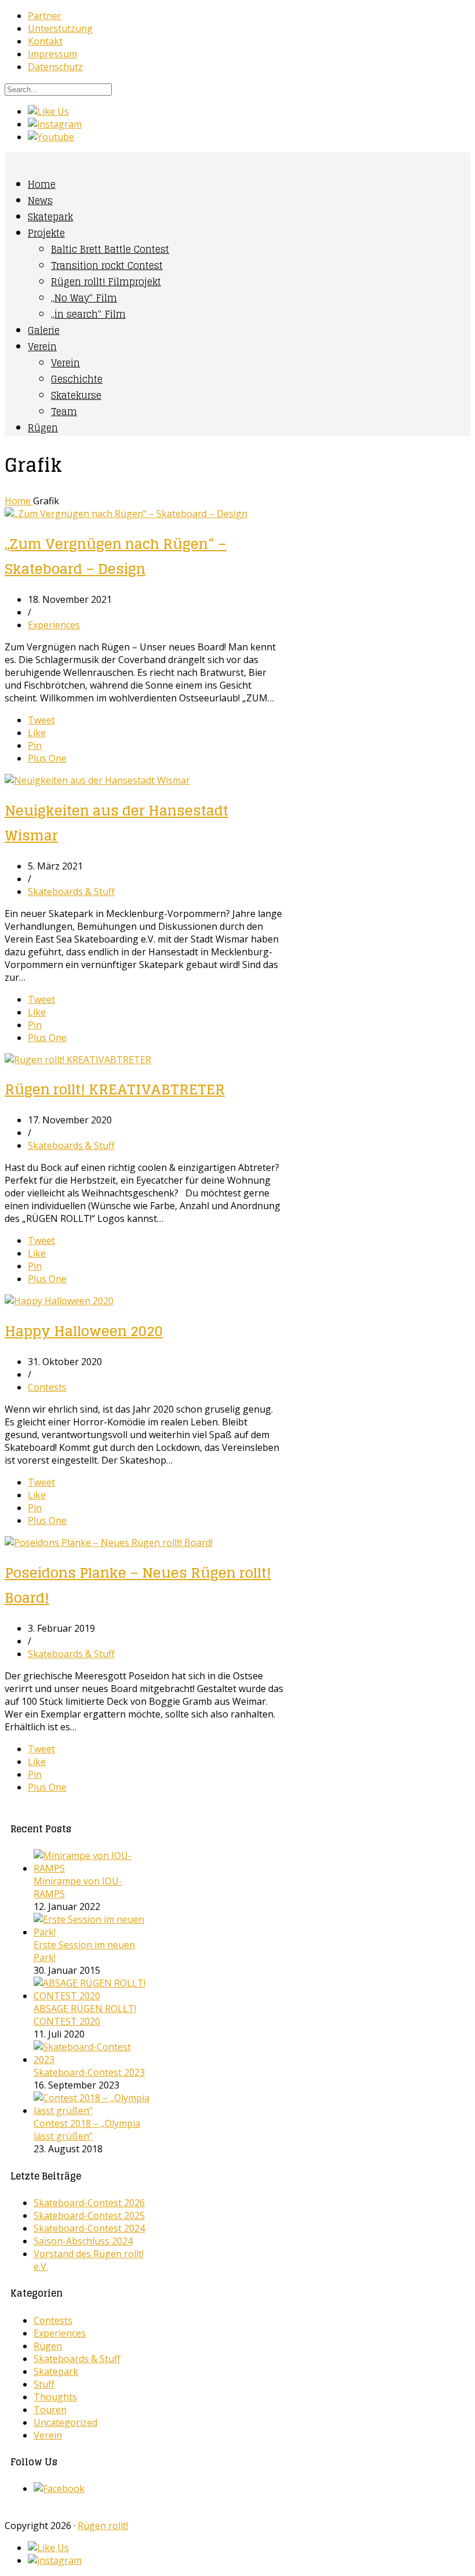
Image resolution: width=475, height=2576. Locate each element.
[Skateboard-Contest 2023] (92, 2060)
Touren (50, 2410)
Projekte (46, 233)
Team (64, 412)
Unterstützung (60, 28)
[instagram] (55, 124)
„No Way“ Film (84, 298)
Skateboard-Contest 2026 (89, 2203)
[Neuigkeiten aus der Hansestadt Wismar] (97, 780)
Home (42, 184)
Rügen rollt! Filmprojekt (106, 282)
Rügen (43, 428)
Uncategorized (65, 2422)
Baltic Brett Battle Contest (110, 249)
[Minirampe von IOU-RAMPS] (92, 1868)
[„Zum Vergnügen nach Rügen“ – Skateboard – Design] (126, 514)
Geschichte (77, 379)
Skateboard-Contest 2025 (89, 2215)
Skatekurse (76, 395)
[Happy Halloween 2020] (59, 1301)
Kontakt (45, 41)
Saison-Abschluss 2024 (83, 2241)
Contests (47, 1387)
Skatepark (50, 217)
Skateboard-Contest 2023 (89, 2072)
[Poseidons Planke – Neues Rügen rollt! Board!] (109, 1542)
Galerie (44, 330)
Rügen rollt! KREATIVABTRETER (115, 1089)
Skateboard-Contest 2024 (89, 2228)
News (40, 201)
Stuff (44, 2384)
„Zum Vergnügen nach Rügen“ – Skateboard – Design (116, 556)
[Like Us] (48, 111)
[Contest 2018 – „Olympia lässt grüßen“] (92, 2111)
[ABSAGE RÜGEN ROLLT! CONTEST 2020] (92, 1996)
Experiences (54, 625)
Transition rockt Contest (107, 265)
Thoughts (55, 2397)
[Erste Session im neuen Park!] (92, 1932)
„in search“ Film (88, 314)
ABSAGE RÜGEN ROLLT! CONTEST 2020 (85, 2015)
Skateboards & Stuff (71, 892)
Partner (45, 16)
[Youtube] (51, 137)
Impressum (52, 54)
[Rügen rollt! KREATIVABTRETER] (78, 1060)
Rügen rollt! (103, 2526)
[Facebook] (59, 2488)
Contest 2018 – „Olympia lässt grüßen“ (87, 2130)
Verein (42, 347)
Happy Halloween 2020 (84, 1331)
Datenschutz (55, 67)
